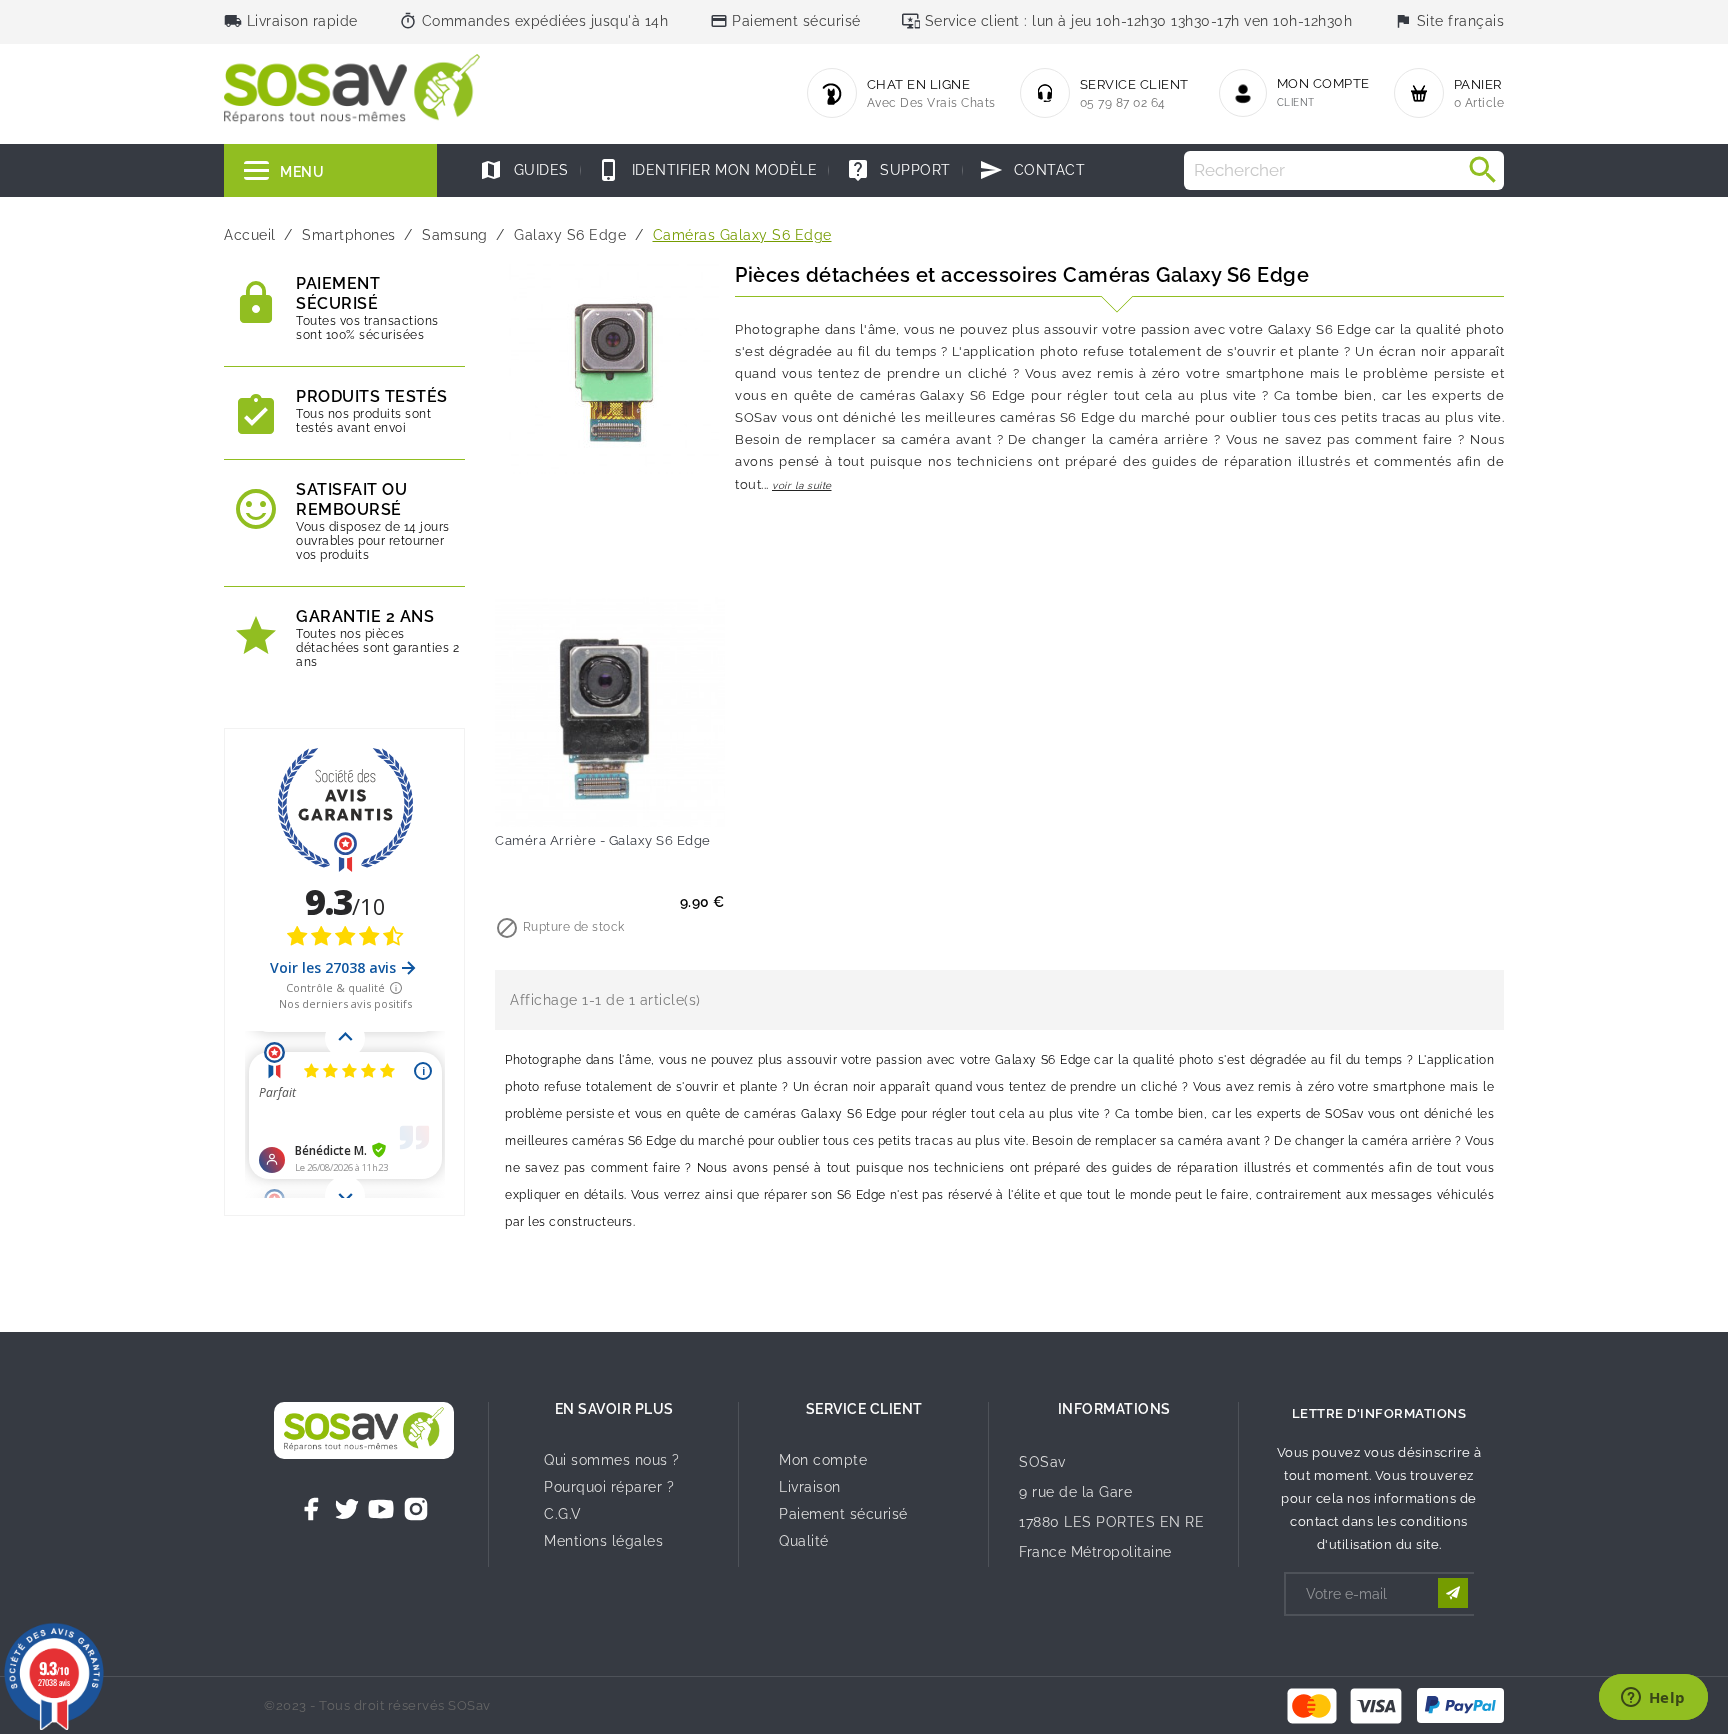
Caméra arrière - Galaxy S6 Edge (603, 840)
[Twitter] (347, 1509)
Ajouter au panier (569, 798)
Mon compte (823, 1460)
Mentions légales (603, 1541)
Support (898, 170)
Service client (864, 1409)
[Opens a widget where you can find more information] (1653, 1699)
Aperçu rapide (651, 798)
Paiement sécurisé (843, 1514)
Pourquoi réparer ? (609, 1487)
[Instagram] (416, 1509)
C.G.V (563, 1514)
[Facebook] (312, 1509)
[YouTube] (381, 1509)
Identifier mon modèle (707, 170)
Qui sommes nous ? (612, 1460)
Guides (524, 170)
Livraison (810, 1487)
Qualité (804, 1541)
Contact (1032, 170)
